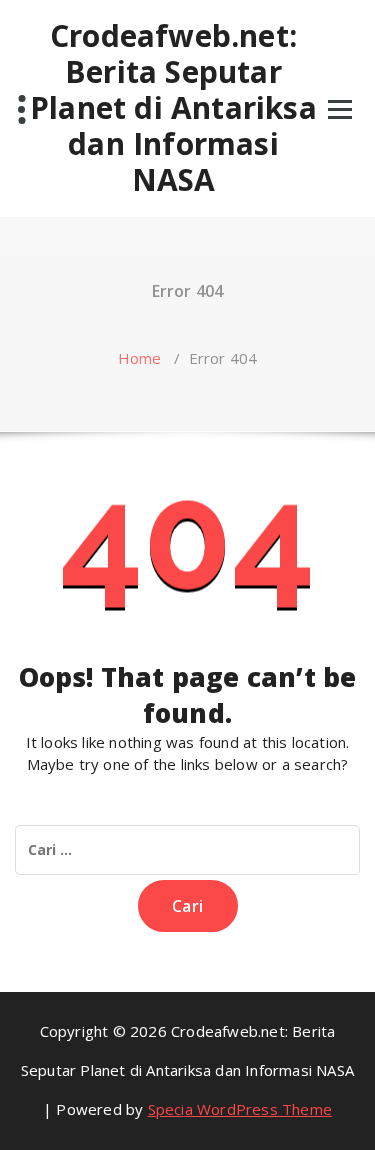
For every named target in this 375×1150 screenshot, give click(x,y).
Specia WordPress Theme (240, 1109)
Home (140, 358)
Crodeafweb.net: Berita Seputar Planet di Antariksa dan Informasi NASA (173, 108)
